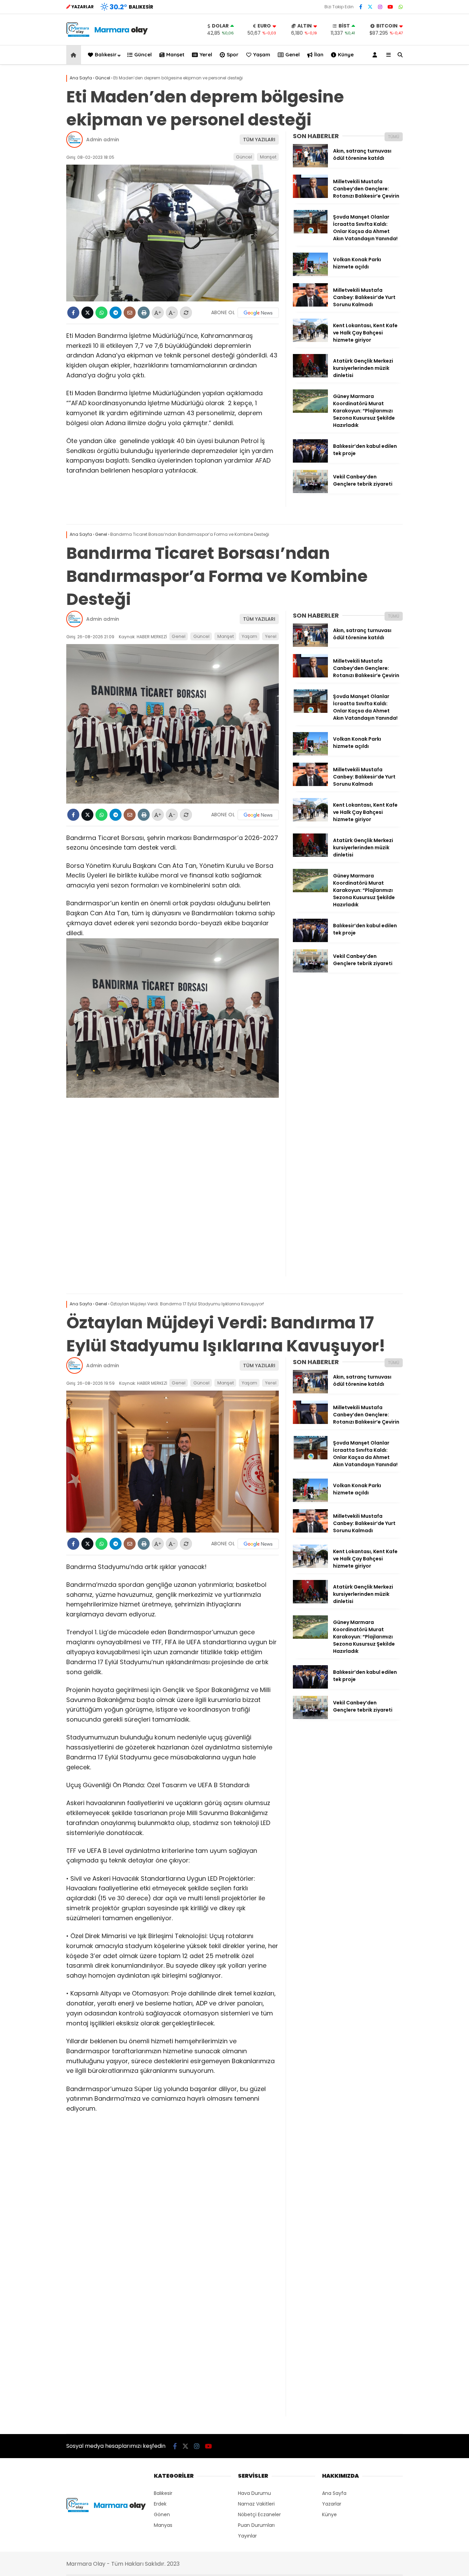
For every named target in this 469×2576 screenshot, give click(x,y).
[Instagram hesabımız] (380, 7)
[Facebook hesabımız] (361, 7)
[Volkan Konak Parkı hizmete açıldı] (310, 274)
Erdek (160, 2504)
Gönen (162, 2514)
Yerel (206, 54)
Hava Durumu (254, 2493)
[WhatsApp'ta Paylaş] (101, 313)
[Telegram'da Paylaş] (116, 313)
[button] (75, 55)
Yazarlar (332, 2504)
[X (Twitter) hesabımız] (370, 7)
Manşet (175, 54)
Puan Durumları (256, 2525)
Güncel (143, 54)
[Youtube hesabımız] (390, 7)
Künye (346, 54)
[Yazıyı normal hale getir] (186, 313)
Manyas (163, 2525)
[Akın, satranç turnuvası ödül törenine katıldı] (310, 166)
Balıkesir (106, 54)
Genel (293, 54)
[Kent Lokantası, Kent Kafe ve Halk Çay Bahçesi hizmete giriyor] (310, 340)
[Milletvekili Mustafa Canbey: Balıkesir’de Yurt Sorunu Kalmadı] (310, 305)
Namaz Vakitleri (256, 2504)
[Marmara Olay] (108, 35)
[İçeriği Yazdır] (144, 313)
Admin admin (103, 140)
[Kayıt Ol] (376, 55)
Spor (233, 54)
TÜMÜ (394, 137)
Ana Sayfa (334, 2493)
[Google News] (258, 313)
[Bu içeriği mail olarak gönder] (130, 313)
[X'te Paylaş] (87, 313)
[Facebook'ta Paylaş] (73, 313)
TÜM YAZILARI (259, 140)
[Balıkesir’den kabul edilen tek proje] (310, 461)
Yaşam (262, 54)
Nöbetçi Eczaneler (259, 2514)
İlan (319, 54)
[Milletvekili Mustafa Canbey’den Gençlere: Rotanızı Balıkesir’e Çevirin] (310, 196)
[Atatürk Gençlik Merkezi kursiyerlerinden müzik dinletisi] (310, 376)
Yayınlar (247, 2536)
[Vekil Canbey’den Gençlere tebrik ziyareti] (310, 491)
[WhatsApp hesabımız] (401, 7)
